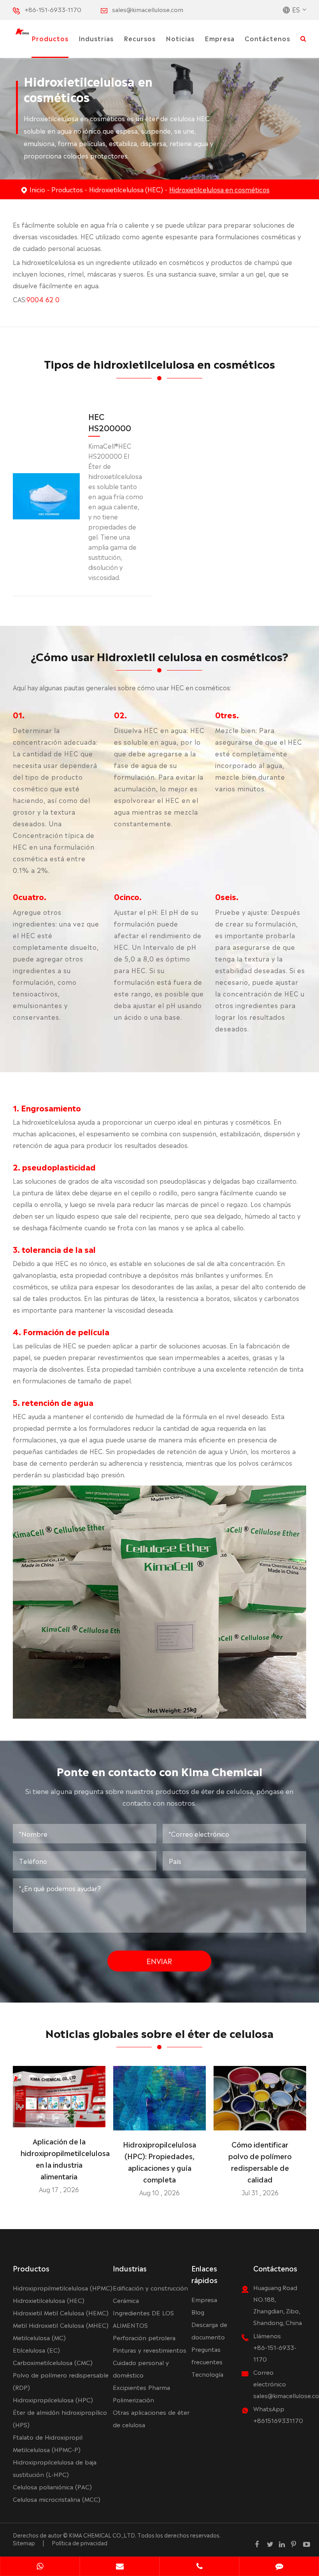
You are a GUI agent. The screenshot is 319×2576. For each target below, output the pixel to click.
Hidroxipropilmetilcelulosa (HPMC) (63, 2288)
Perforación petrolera (144, 2337)
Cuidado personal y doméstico (141, 2368)
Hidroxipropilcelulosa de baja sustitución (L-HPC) (55, 2468)
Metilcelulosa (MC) (39, 2337)
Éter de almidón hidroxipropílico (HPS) (60, 2418)
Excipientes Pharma (141, 2387)
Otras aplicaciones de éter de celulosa (151, 2418)
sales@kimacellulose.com (148, 9)
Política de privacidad (80, 2543)
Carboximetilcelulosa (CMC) (53, 2362)
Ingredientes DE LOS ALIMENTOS (143, 2319)
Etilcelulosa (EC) (36, 2350)
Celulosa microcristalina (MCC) (57, 2499)
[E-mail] (120, 2567)
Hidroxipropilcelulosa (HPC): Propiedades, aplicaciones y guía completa (159, 2161)
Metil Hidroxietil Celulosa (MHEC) (61, 2325)
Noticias (180, 38)
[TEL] (199, 2567)
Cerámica (126, 2300)
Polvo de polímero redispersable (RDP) (61, 2381)
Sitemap (24, 2543)
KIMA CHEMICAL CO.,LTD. (103, 2535)
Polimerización (133, 2399)
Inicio (37, 189)
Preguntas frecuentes (207, 2355)
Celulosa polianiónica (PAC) (52, 2486)
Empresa (220, 38)
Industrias (96, 38)
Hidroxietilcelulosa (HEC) (126, 189)
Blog (198, 2312)
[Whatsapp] (40, 2567)
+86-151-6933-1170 (53, 9)
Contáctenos (267, 38)
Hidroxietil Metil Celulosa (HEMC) (61, 2312)
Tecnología (207, 2374)
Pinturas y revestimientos (150, 2350)
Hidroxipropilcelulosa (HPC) (53, 2399)
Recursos (140, 38)
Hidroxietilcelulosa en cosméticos (219, 189)
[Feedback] (279, 2567)
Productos (50, 38)
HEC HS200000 (110, 422)
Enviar (159, 1961)
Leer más (59, 2118)
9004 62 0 (43, 299)
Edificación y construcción (150, 2288)
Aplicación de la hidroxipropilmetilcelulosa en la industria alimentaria (59, 2158)
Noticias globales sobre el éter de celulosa (159, 2033)
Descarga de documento (209, 2330)
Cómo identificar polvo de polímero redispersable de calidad (260, 2161)
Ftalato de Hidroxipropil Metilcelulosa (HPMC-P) (48, 2443)
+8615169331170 (278, 2420)
